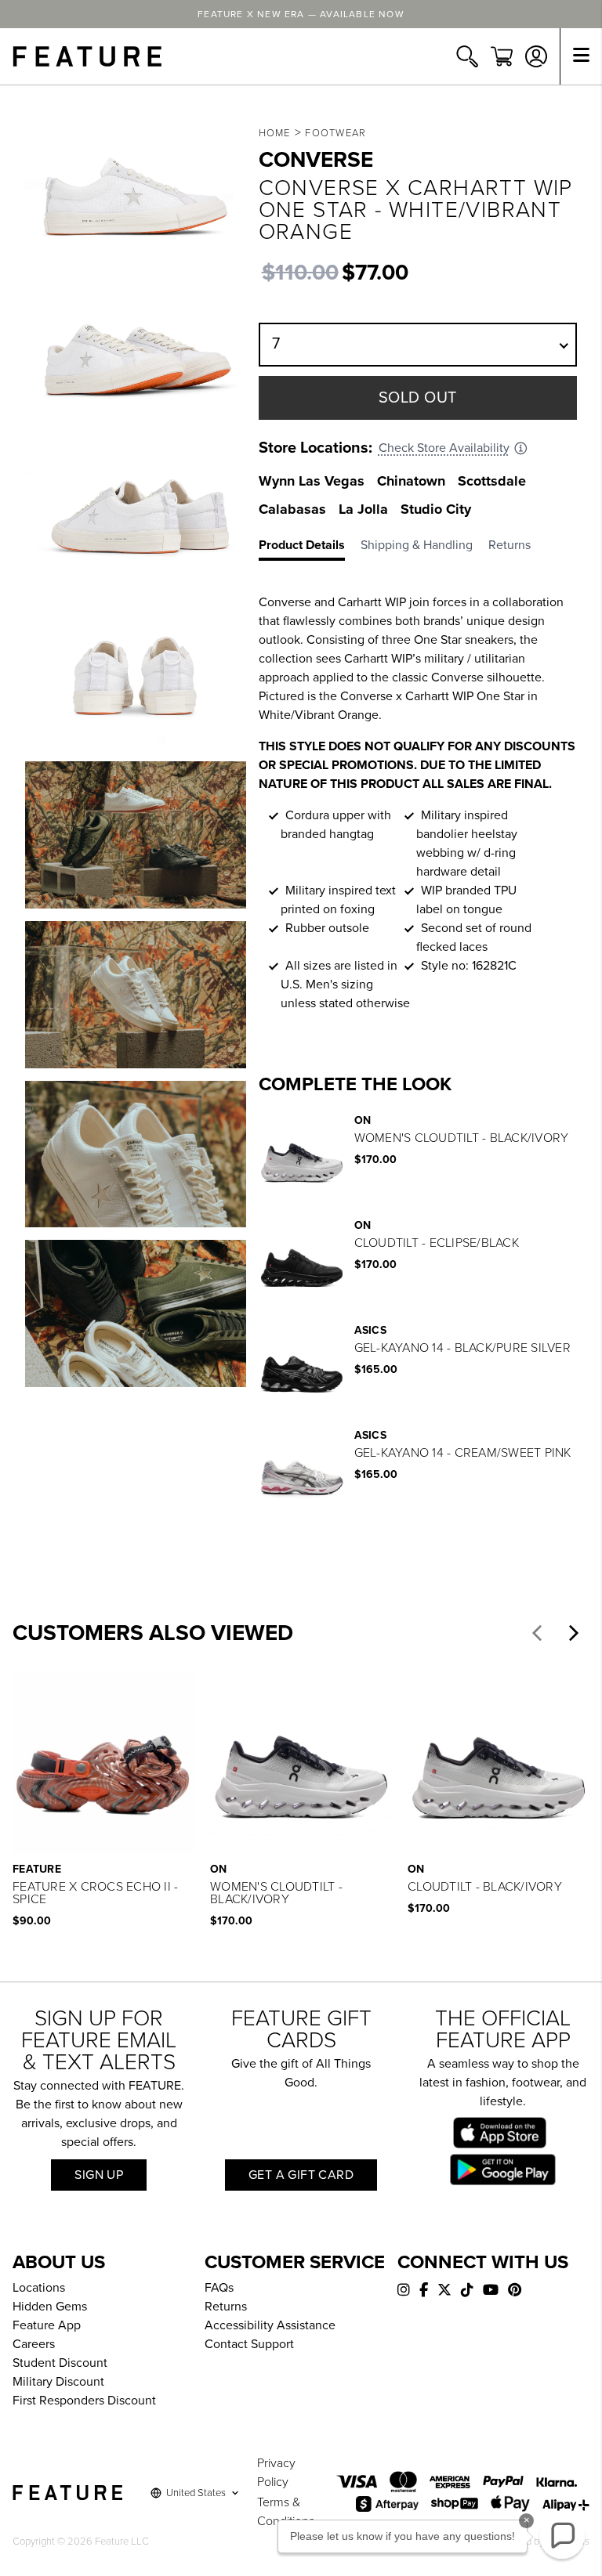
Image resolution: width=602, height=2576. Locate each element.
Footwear (335, 133)
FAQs (219, 2288)
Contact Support (249, 2344)
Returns (226, 2307)
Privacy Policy (276, 2473)
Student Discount (60, 2363)
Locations (39, 2288)
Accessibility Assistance (270, 2325)
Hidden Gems (50, 2307)
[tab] (310, 548)
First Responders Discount (84, 2401)
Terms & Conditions (286, 2512)
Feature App (47, 2325)
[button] (537, 1633)
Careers (34, 2344)
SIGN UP (99, 2175)
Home (275, 133)
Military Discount (58, 2382)
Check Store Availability (444, 448)
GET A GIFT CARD (301, 2175)
